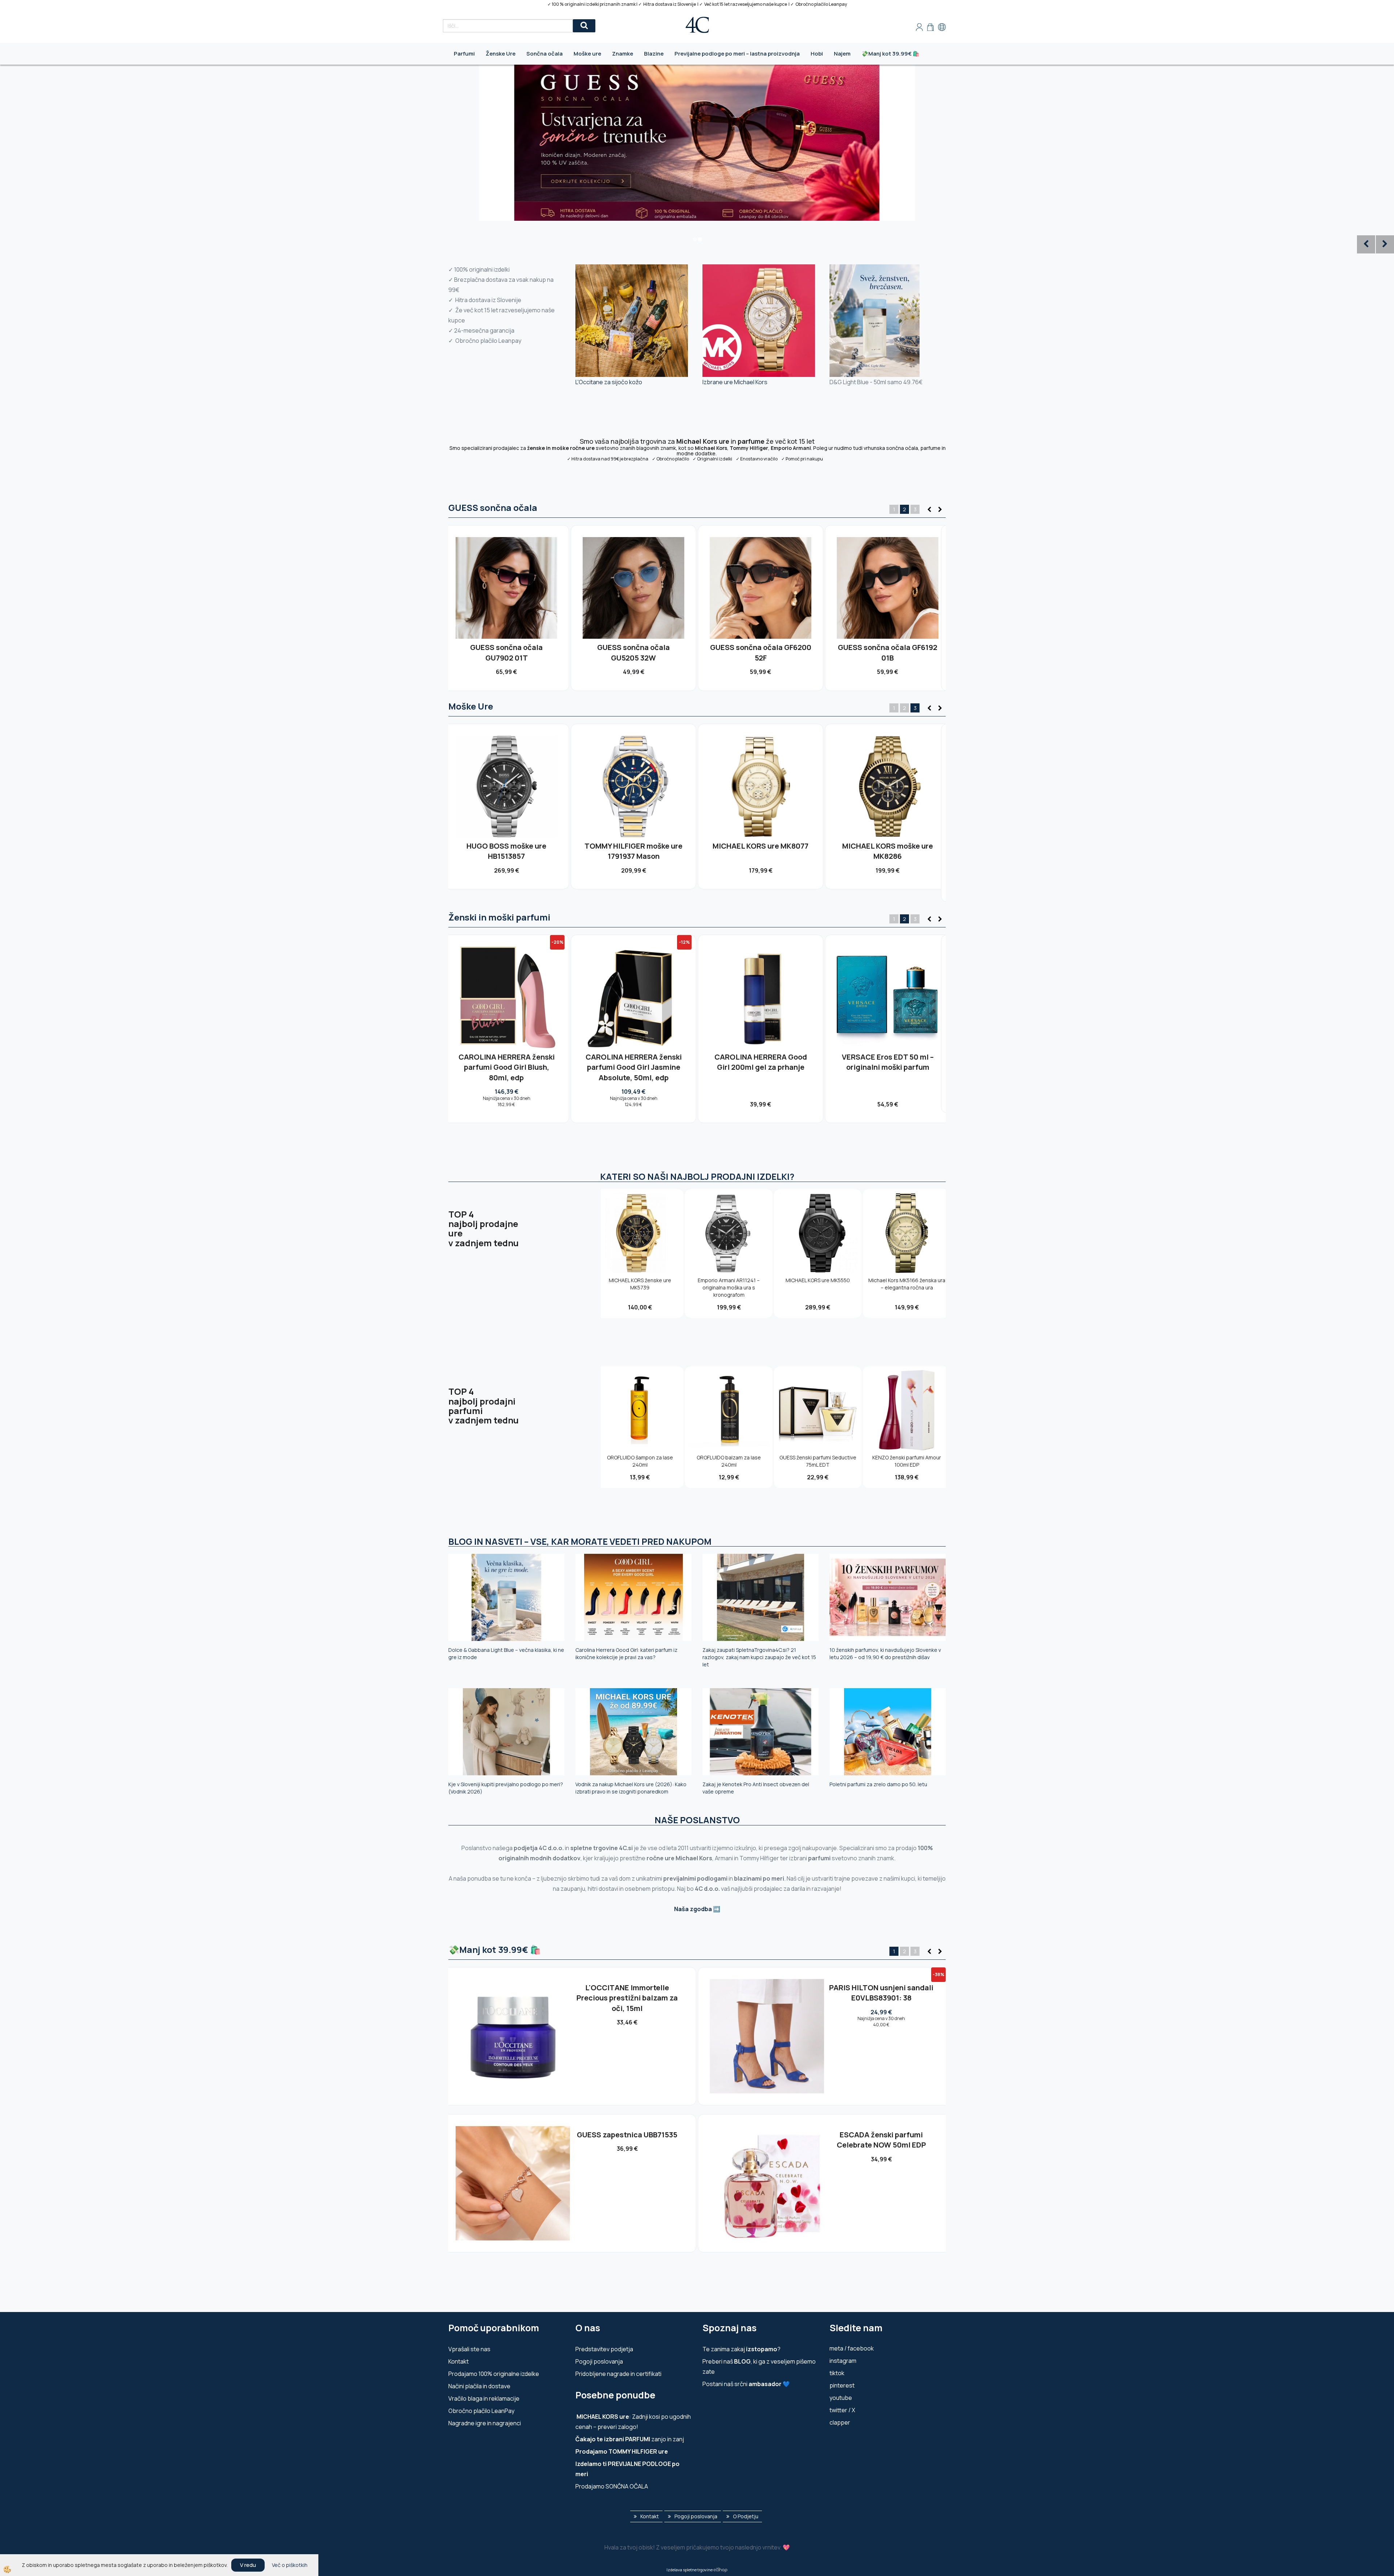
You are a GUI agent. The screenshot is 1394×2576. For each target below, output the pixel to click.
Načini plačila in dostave (479, 2386)
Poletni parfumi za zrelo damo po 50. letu (878, 1784)
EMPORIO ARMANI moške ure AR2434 (633, 851)
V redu (248, 2565)
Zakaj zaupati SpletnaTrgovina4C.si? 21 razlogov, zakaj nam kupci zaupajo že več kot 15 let (759, 1657)
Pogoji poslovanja (599, 2361)
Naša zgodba (693, 1909)
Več (507, 584)
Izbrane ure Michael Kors (735, 382)
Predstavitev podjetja (604, 2349)
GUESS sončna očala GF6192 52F (633, 653)
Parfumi (464, 54)
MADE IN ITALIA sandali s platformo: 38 (627, 2140)
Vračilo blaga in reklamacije (484, 2398)
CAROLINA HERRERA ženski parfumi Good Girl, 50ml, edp (506, 1062)
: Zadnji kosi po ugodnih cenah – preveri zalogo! (633, 2422)
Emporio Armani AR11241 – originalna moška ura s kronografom (761, 856)
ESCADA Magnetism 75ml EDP (881, 2135)
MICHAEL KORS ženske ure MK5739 (640, 1284)
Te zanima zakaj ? (741, 2349)
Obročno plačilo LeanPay (481, 2411)
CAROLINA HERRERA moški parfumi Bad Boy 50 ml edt (888, 1062)
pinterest (842, 2385)
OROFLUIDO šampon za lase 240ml (640, 1461)
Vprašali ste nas (469, 2349)
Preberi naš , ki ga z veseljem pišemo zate (759, 2366)
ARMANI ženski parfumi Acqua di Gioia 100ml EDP (633, 1062)
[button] (939, 510)
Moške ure (587, 54)
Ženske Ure (501, 54)
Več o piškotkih (290, 2565)
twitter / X (842, 2410)
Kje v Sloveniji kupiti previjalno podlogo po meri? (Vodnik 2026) (506, 1788)
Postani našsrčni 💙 (746, 2384)
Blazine (654, 54)
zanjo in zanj (630, 2439)
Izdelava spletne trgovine (690, 2570)
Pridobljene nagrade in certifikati (618, 2374)
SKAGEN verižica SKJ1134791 (881, 1988)
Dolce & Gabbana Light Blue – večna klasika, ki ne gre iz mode (506, 1653)
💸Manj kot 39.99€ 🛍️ (890, 54)
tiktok (837, 2373)
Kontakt (458, 2361)
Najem (842, 54)
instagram (843, 2361)
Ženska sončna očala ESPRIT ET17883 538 (627, 1993)
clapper (840, 2422)
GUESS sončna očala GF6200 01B (507, 653)
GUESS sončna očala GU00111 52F (761, 653)
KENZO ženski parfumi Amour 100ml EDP (907, 1461)
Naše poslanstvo (697, 1820)
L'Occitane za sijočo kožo (609, 382)
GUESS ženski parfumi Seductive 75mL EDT (818, 1461)
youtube (841, 2398)
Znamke (623, 54)
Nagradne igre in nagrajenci (485, 2423)
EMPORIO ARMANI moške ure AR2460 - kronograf (888, 851)
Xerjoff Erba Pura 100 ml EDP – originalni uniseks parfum (761, 1062)
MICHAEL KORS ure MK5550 (818, 1280)
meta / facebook (852, 2348)
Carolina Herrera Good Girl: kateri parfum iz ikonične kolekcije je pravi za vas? (626, 1653)
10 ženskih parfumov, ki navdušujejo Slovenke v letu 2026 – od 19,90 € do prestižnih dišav (885, 1653)
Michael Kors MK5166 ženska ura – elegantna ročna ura (907, 1284)
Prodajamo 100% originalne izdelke (494, 2374)
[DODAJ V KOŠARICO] (506, 600)
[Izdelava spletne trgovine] (720, 2570)
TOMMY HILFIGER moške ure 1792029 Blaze (506, 851)
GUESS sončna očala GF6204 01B (888, 653)
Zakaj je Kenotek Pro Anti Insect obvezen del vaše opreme (756, 1788)
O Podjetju (746, 2516)
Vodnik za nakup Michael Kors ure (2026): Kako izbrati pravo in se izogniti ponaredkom (631, 1788)
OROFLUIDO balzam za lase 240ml (729, 1461)
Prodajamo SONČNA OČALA (612, 2486)
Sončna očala (545, 54)
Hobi (817, 54)
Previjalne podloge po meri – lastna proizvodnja (737, 54)
